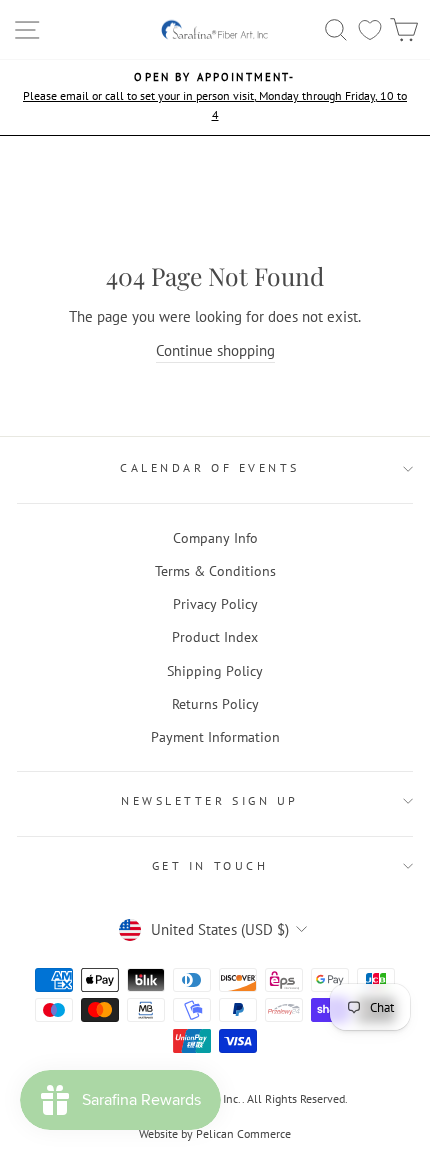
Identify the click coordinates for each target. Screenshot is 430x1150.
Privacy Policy (215, 604)
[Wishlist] (370, 29)
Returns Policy (215, 704)
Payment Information (215, 737)
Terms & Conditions (215, 571)
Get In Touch (210, 865)
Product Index (215, 637)
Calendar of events (210, 467)
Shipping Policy (215, 671)
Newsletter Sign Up (210, 800)
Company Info (215, 538)
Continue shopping (215, 350)
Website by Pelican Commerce (215, 1133)
